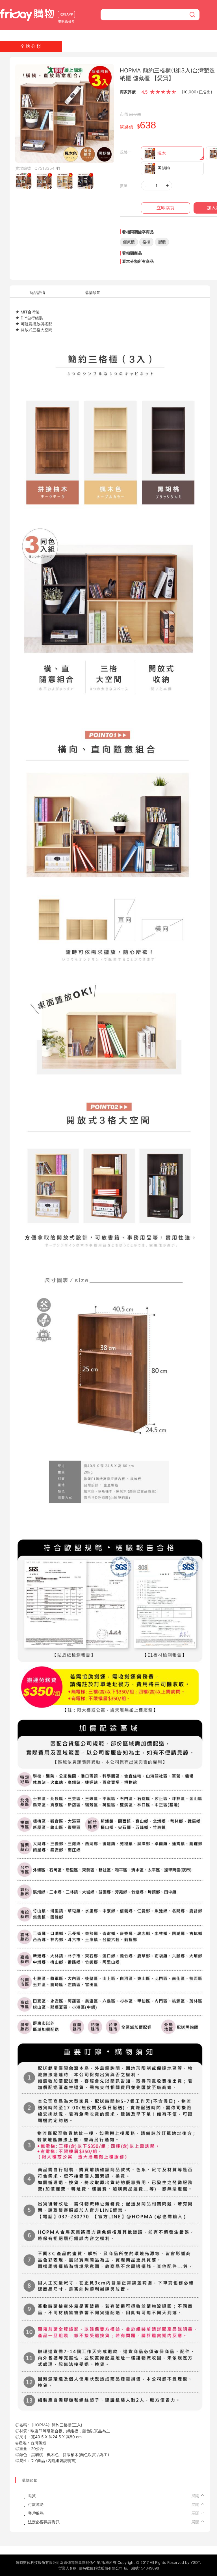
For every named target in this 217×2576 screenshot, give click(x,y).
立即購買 (166, 208)
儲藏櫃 (129, 242)
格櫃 (146, 242)
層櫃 (162, 242)
